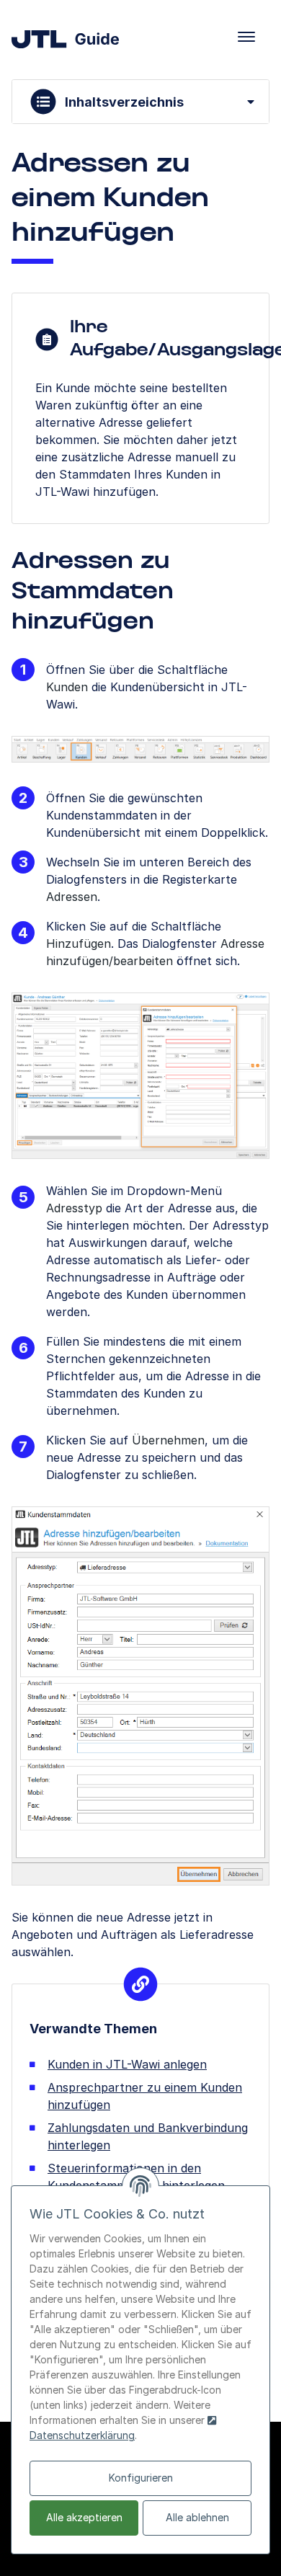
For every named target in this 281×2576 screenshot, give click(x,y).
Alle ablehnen (197, 2517)
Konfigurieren (141, 2478)
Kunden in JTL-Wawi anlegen (127, 2064)
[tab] (140, 102)
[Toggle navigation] (246, 37)
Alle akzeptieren (84, 2517)
